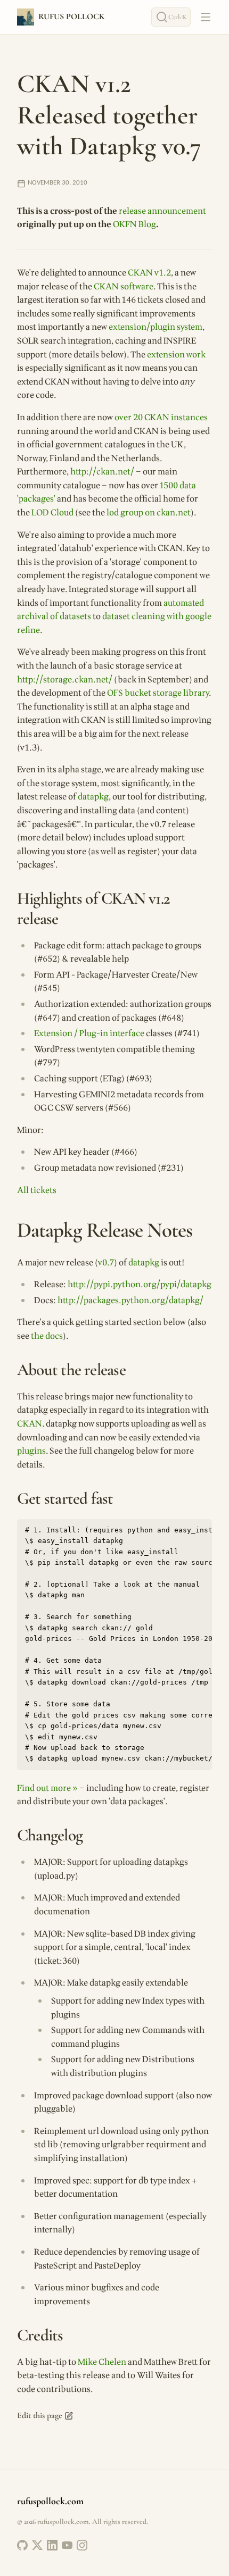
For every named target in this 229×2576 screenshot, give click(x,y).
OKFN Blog (134, 224)
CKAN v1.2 (149, 273)
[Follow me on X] (37, 2545)
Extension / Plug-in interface (89, 1033)
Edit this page (40, 2415)
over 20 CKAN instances (161, 418)
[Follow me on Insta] (82, 2545)
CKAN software (124, 287)
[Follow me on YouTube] (67, 2545)
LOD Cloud (52, 513)
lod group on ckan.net (149, 513)
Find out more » (47, 1788)
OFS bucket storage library (158, 693)
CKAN (30, 1424)
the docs (47, 1336)
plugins (31, 1451)
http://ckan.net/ (102, 472)
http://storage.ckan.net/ (65, 680)
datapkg (93, 797)
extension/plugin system (156, 327)
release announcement (162, 211)
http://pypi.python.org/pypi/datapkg (140, 1285)
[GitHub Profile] (22, 2545)
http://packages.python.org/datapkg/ (130, 1300)
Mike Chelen (102, 2362)
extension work (176, 355)
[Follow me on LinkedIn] (52, 2545)
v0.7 (106, 1263)
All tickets (37, 1190)
